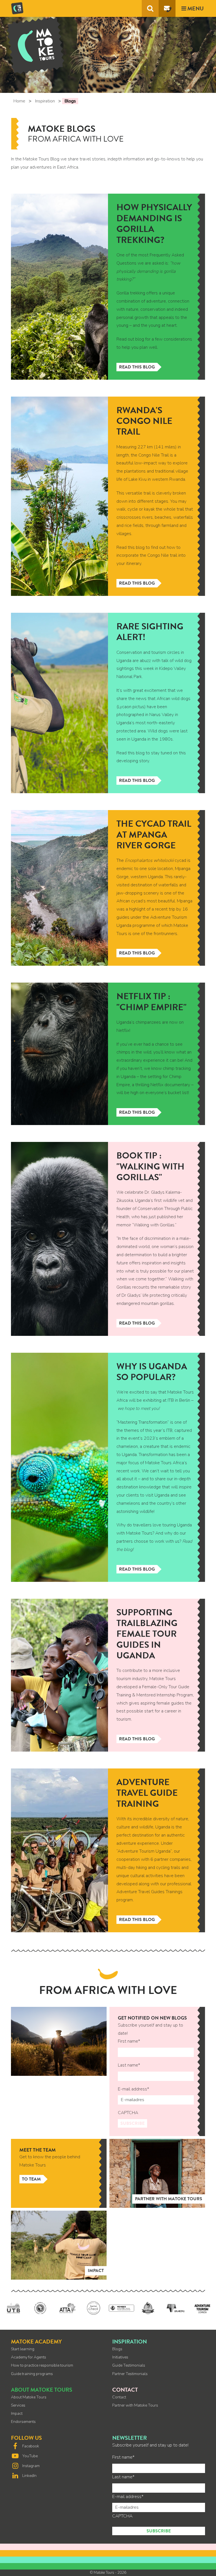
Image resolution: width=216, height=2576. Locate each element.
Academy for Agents (29, 2357)
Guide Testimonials (129, 2365)
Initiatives (120, 2357)
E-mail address (133, 2089)
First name (129, 2041)
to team (31, 2179)
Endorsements (23, 2422)
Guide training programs (32, 2374)
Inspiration (45, 101)
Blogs (117, 2349)
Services (18, 2405)
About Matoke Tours (29, 2397)
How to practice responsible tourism (42, 2365)
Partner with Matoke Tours (135, 2405)
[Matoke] (17, 7)
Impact (17, 2413)
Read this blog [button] (137, 367)
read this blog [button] (137, 583)
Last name (129, 2065)
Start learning (23, 2349)
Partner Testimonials (130, 2374)
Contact (119, 2397)
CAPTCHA (128, 2113)
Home (19, 101)
